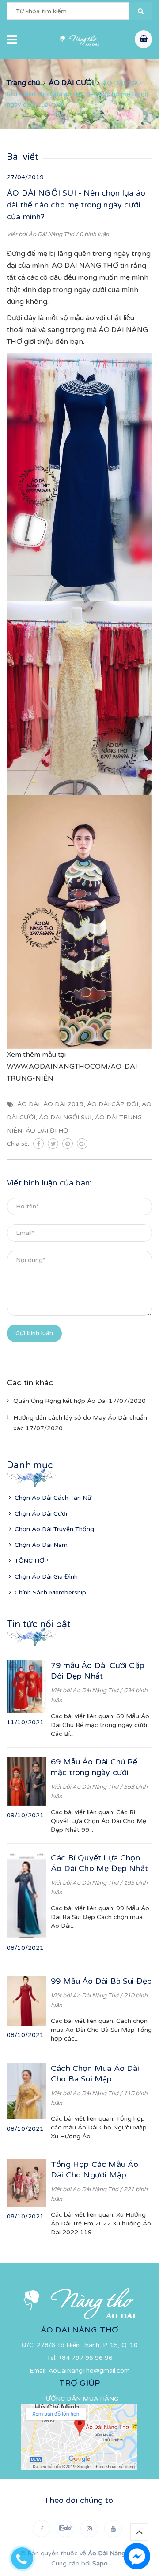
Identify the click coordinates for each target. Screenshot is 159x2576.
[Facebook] (42, 2528)
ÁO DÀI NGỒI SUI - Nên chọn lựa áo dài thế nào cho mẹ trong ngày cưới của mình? (76, 205)
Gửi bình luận (34, 1333)
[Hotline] (26, 2556)
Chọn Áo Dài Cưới (41, 1514)
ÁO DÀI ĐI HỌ (47, 1131)
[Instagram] (89, 2528)
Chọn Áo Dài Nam (41, 1545)
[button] (141, 11)
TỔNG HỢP (32, 1561)
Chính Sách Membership (50, 1592)
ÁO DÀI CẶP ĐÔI (113, 1104)
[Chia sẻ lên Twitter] (53, 1144)
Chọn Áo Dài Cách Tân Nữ (53, 1498)
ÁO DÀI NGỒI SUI (65, 1117)
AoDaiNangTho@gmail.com (89, 2371)
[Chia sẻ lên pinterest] (68, 1144)
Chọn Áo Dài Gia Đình (46, 1577)
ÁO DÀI (28, 1104)
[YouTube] (113, 2528)
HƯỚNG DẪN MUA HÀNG (80, 2399)
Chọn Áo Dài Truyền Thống (54, 1529)
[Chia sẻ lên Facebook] (38, 1144)
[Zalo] (65, 2528)
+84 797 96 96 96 (85, 2358)
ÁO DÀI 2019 (63, 1104)
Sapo (100, 2563)
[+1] (82, 1144)
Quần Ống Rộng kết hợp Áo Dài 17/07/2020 (79, 1401)
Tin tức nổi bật (39, 1624)
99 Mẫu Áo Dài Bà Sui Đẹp (101, 1981)
